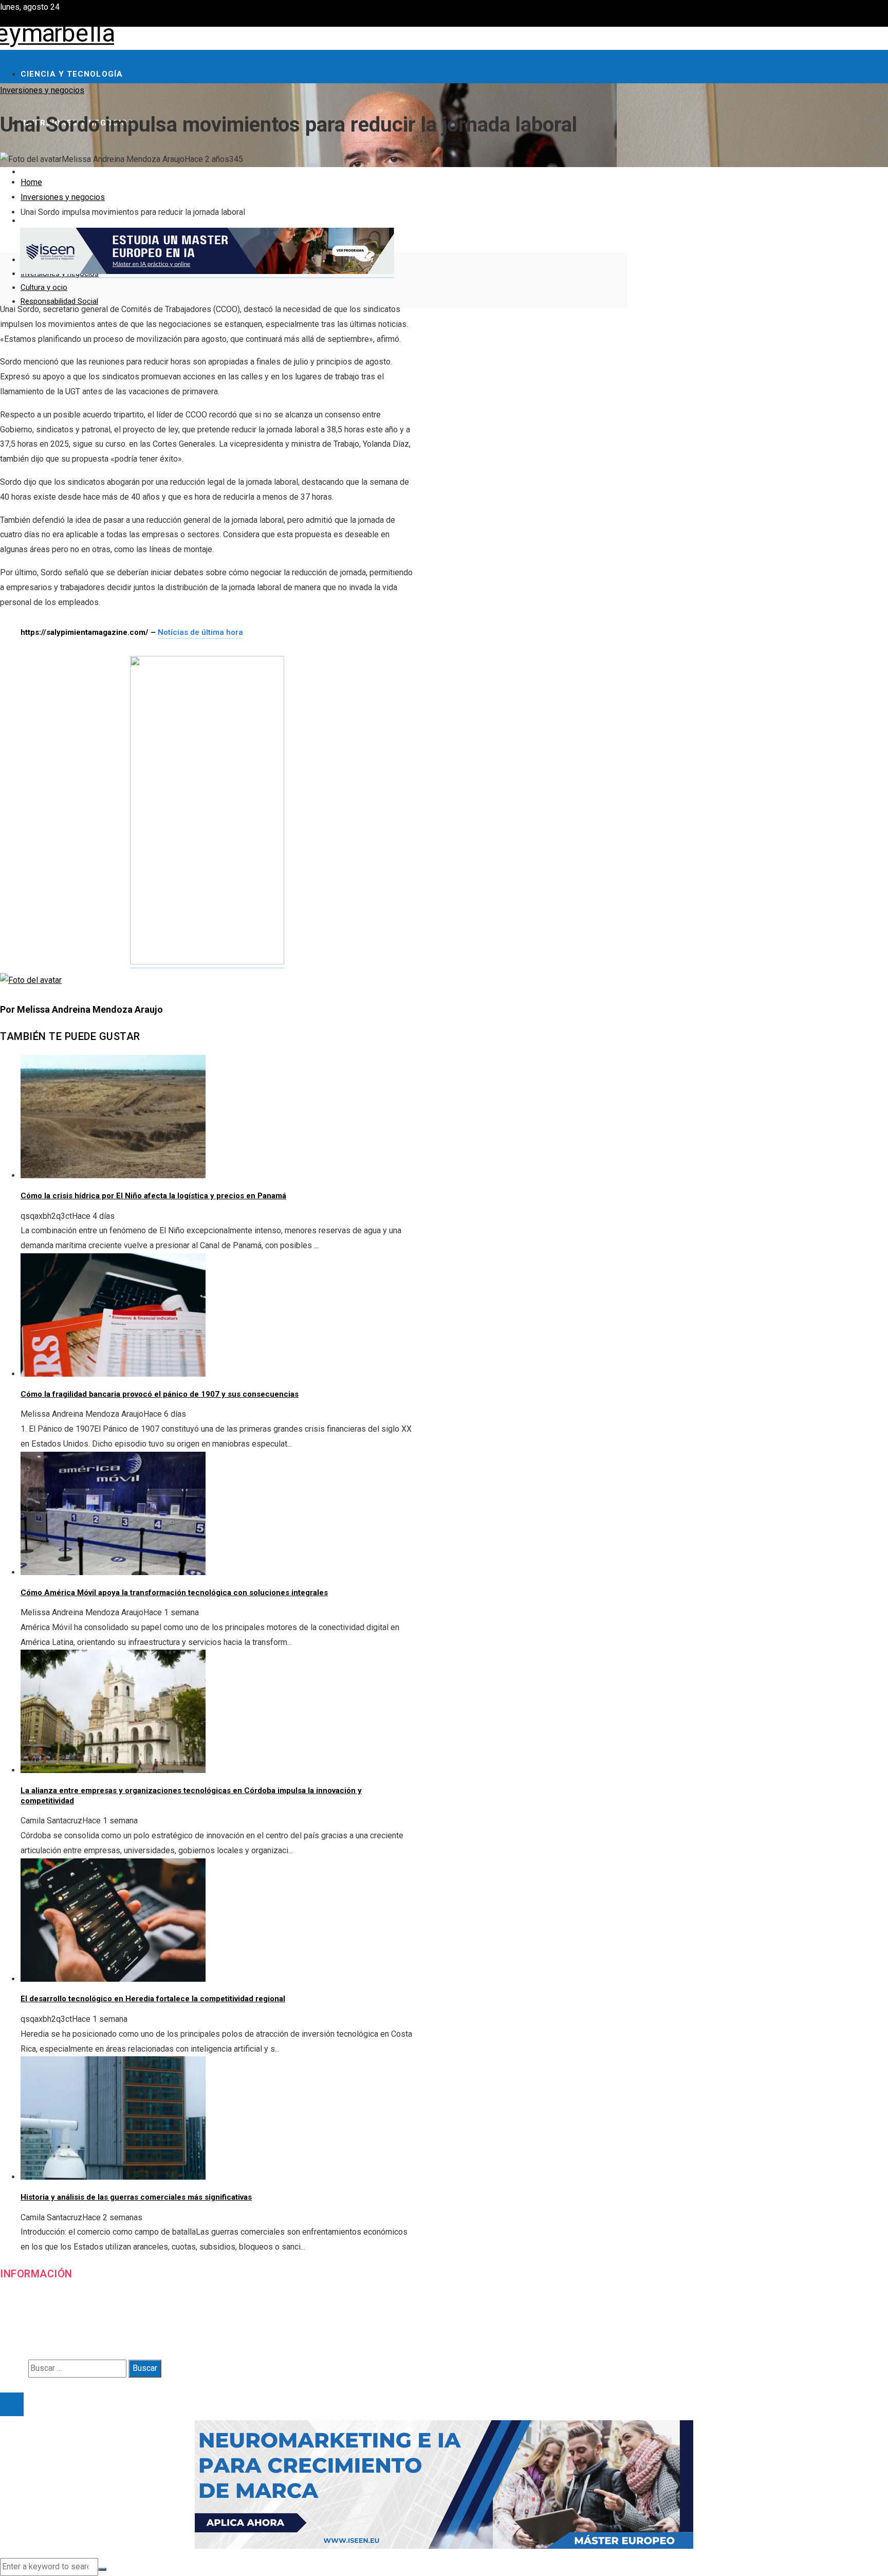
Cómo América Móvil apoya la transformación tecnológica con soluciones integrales (174, 1593)
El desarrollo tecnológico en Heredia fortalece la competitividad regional (153, 1999)
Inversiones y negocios (42, 90)
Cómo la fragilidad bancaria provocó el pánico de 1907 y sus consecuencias (160, 1394)
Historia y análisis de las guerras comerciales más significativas (136, 2197)
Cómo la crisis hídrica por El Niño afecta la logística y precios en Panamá (153, 1196)
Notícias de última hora (200, 632)
